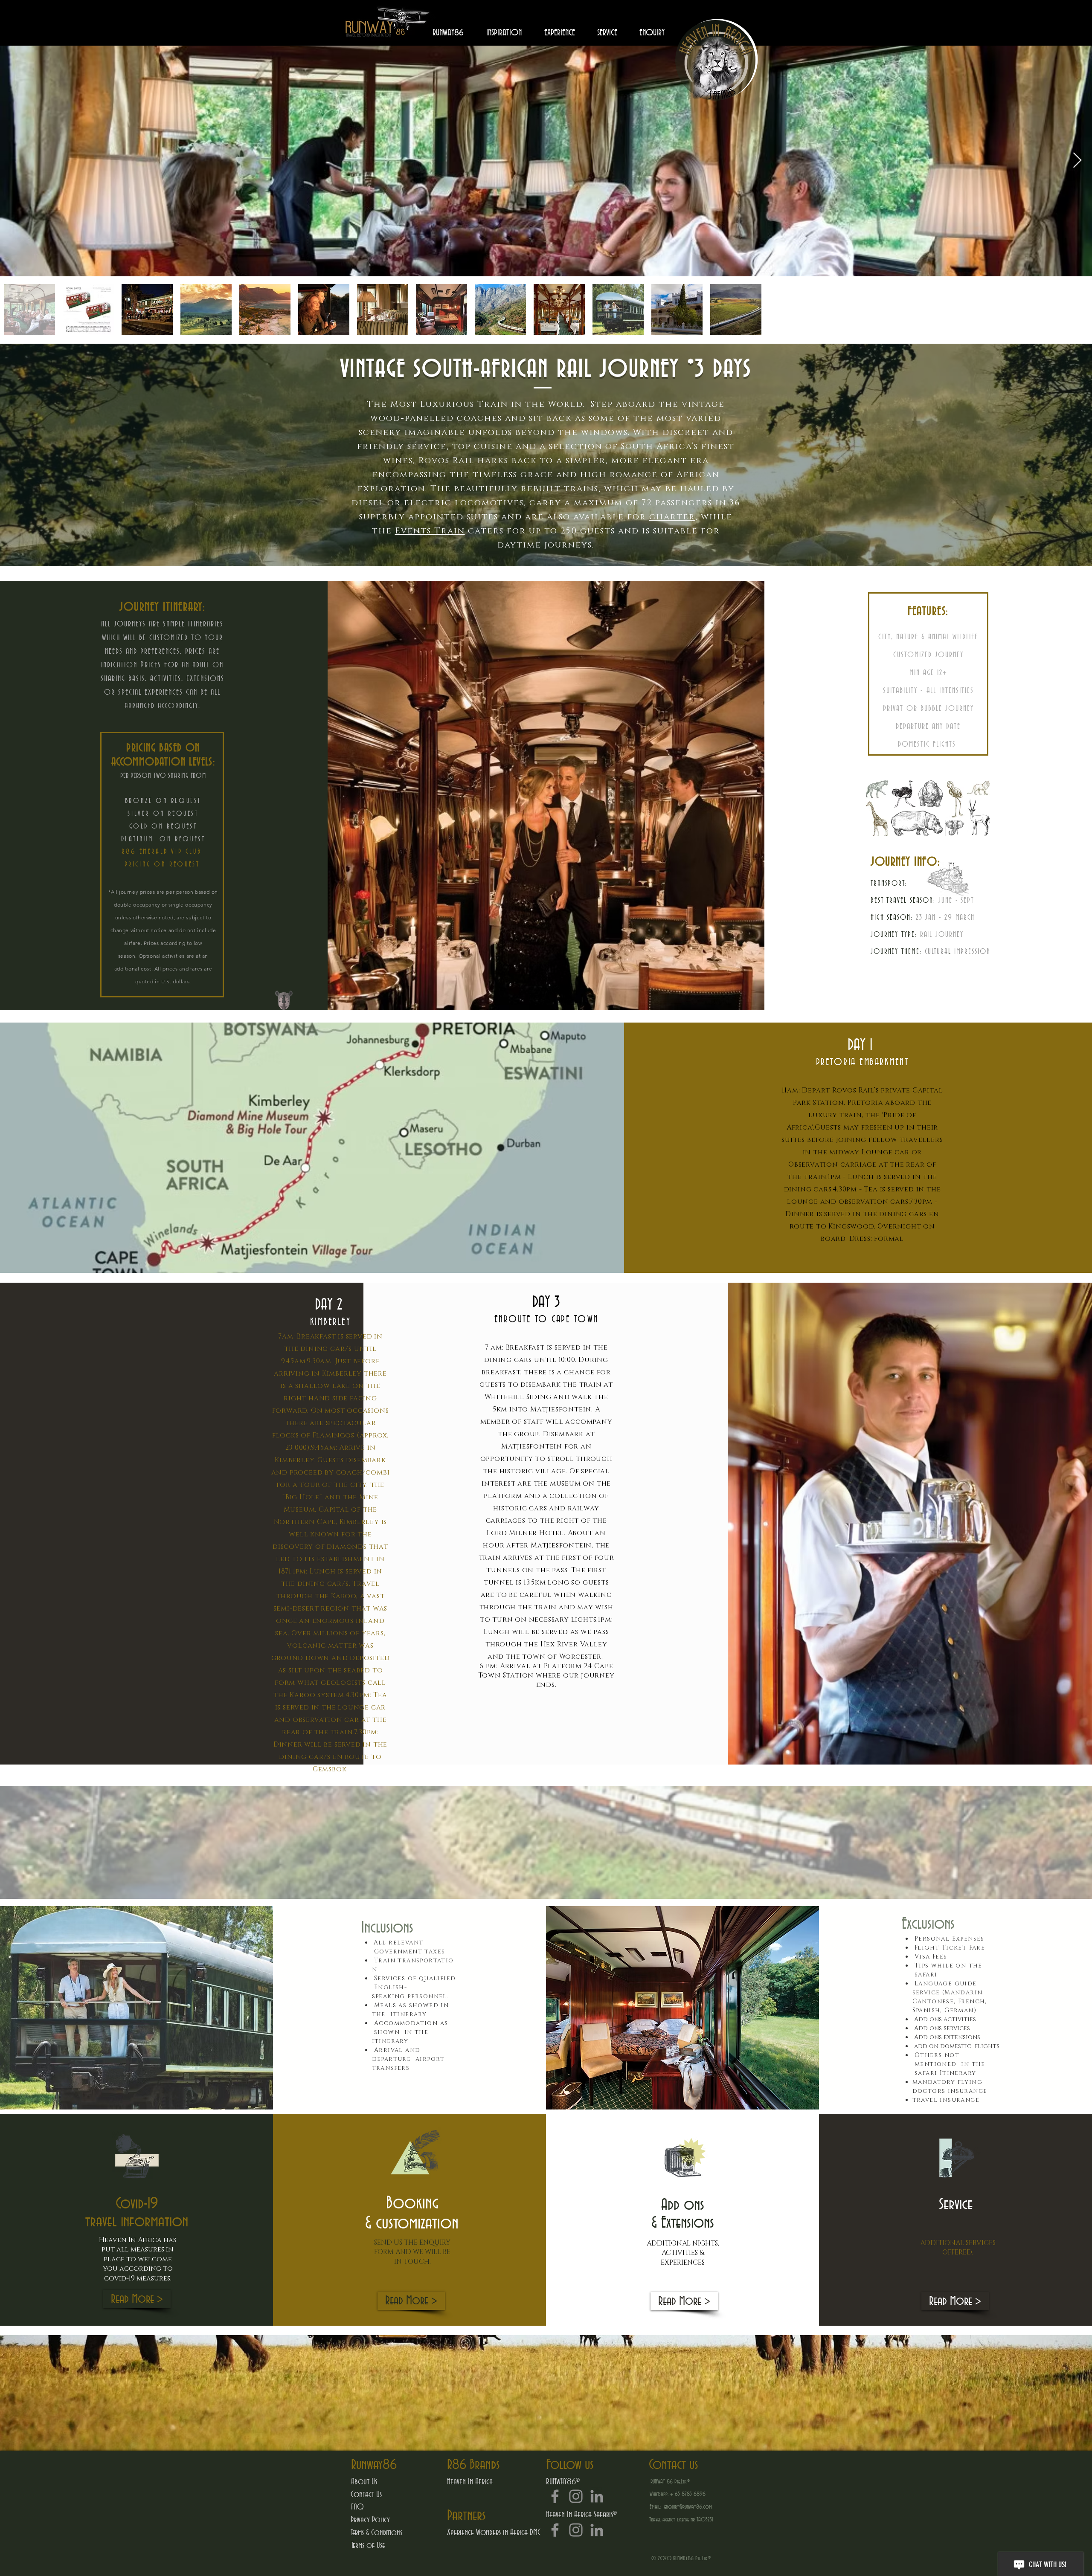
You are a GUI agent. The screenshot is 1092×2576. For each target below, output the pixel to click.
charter (672, 517)
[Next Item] (1077, 161)
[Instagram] (576, 2496)
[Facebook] (555, 2496)
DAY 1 (862, 1045)
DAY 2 (331, 1305)
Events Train (430, 531)
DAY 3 (546, 1302)
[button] (473, 2465)
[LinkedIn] (597, 2496)
